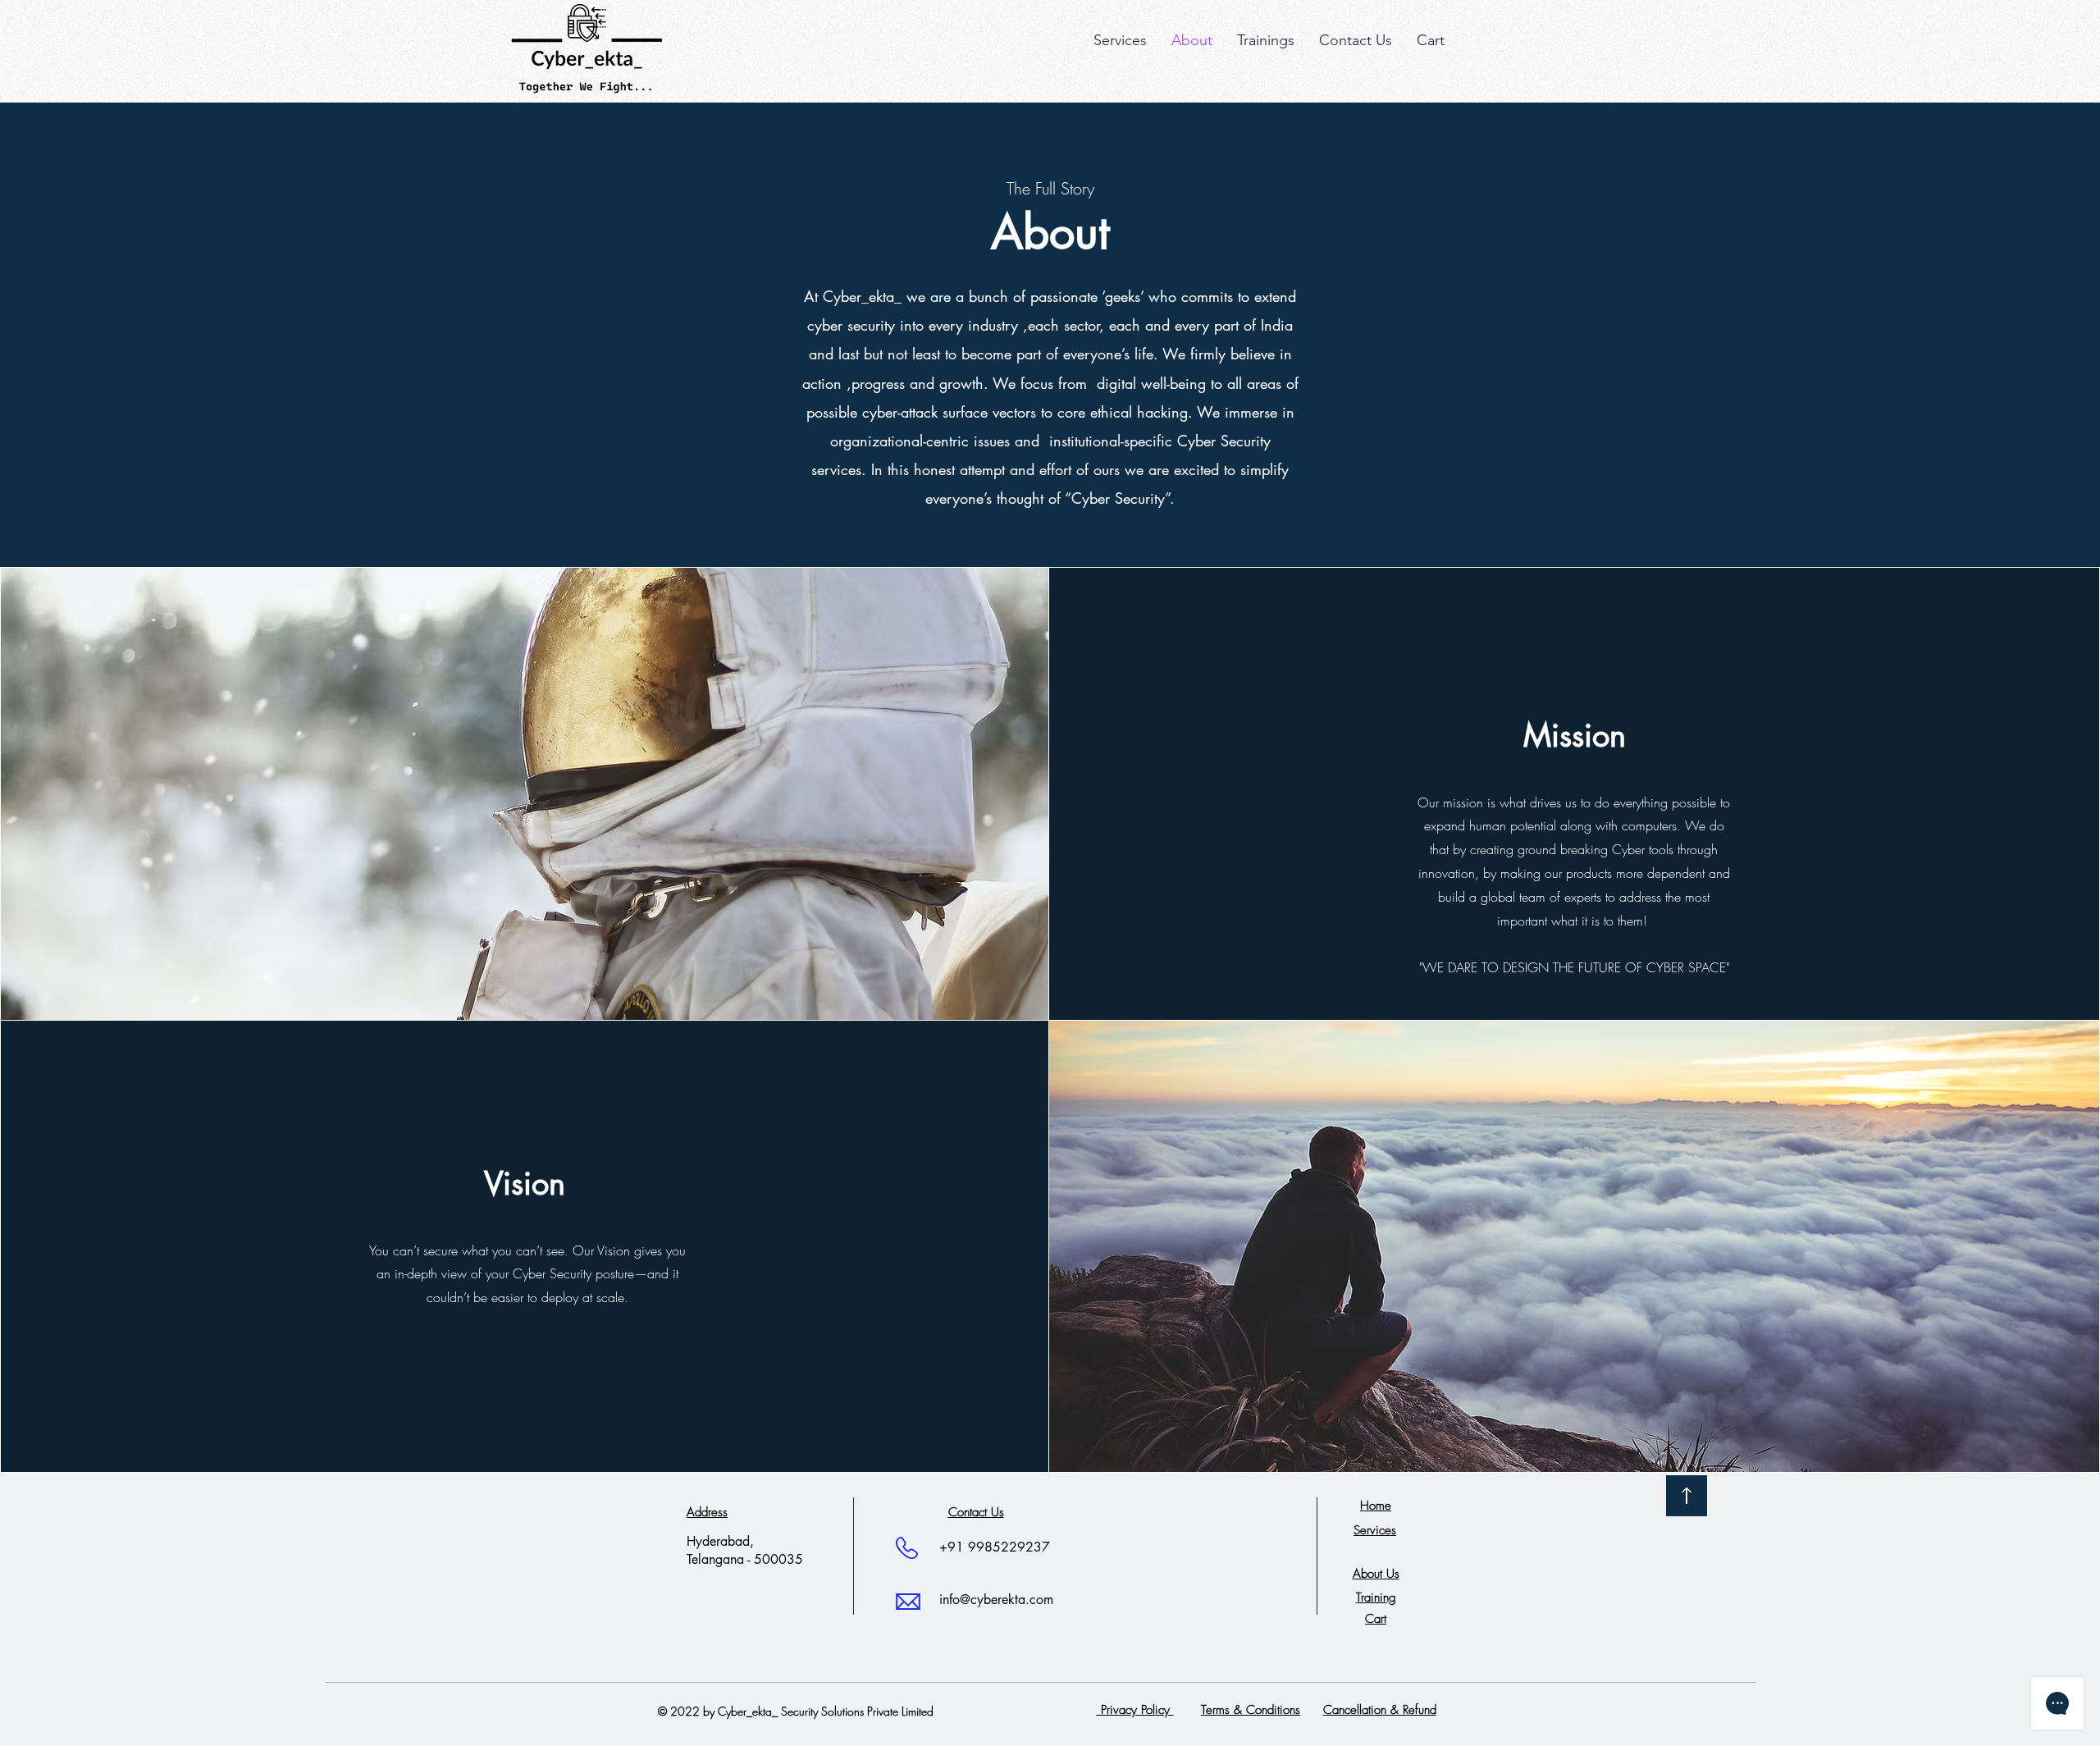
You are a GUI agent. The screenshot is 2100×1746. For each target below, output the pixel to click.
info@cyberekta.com (996, 1600)
